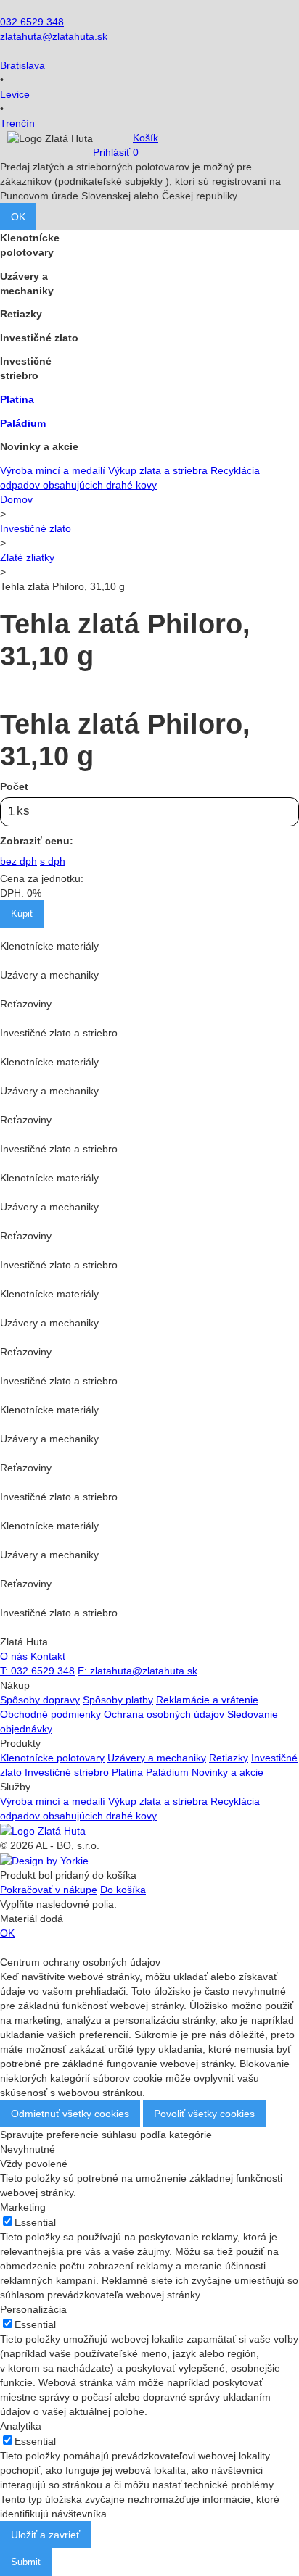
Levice (15, 94)
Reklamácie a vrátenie (207, 1700)
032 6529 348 (32, 22)
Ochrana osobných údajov (164, 1714)
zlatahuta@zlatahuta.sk (54, 36)
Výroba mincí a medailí (53, 470)
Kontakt (48, 1656)
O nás (14, 1656)
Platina (127, 1772)
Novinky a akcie (228, 1772)
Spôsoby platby (118, 1700)
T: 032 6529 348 (37, 1671)
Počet (14, 786)
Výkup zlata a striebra (158, 470)
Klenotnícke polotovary (52, 1758)
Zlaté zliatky (27, 557)
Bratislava (22, 65)
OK (18, 217)
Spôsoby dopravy (40, 1700)
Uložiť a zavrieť (45, 2535)
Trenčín (17, 123)
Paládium (167, 1772)
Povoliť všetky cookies (204, 2114)
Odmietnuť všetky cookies (70, 2114)
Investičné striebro (67, 1772)
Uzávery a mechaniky (157, 1758)
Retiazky (229, 1758)
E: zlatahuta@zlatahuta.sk (138, 1671)
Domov (16, 499)
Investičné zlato (36, 528)
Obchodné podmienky (50, 1714)
